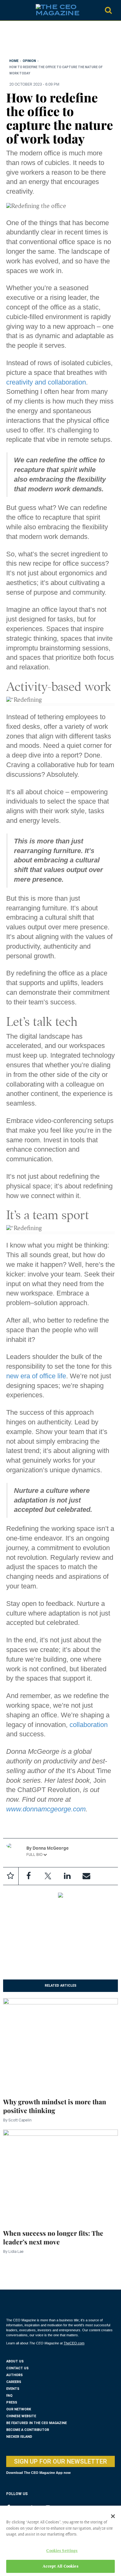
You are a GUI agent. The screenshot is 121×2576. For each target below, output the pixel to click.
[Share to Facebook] (29, 1876)
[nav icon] (9, 10)
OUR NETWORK (19, 2409)
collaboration (89, 1725)
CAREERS (14, 2382)
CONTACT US (17, 2368)
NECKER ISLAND (19, 2437)
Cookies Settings (62, 2551)
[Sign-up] (86, 1876)
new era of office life (36, 1376)
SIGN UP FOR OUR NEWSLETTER (60, 2461)
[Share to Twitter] (48, 1876)
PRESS (12, 2402)
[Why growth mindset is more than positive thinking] (60, 2044)
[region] (56, 41)
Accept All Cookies (60, 2566)
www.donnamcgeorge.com (46, 1809)
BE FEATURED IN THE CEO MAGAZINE (36, 2423)
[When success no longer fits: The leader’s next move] (60, 2175)
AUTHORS (14, 2375)
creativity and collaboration (46, 382)
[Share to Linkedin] (67, 1876)
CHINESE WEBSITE (21, 2416)
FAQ (9, 2396)
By (17, 2120)
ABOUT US (15, 2361)
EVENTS (13, 2389)
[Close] (113, 2516)
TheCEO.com (74, 2343)
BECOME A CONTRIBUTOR (28, 2430)
